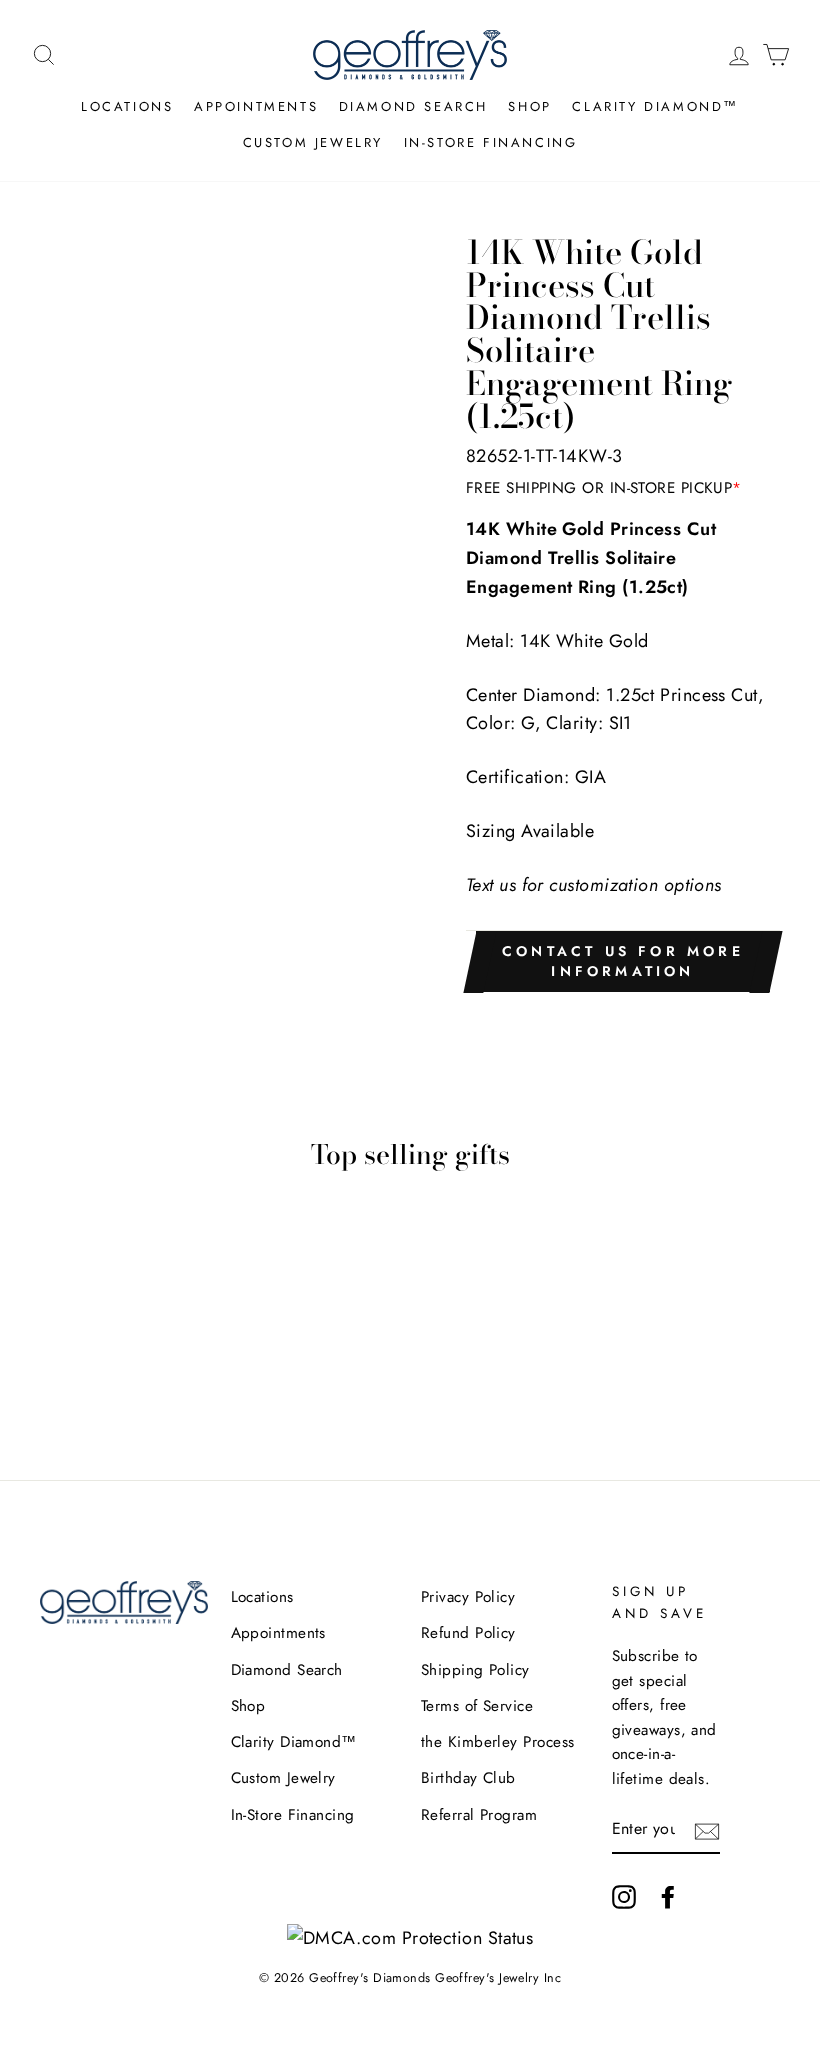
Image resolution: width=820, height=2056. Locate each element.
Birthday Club (468, 1778)
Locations (127, 106)
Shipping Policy (475, 1670)
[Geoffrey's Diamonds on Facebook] (668, 1896)
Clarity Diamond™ (655, 106)
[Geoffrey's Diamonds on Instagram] (624, 1896)
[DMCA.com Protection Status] (410, 1938)
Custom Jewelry (313, 142)
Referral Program (479, 1815)
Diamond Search (413, 106)
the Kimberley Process (497, 1742)
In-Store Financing (491, 142)
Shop (529, 106)
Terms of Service (477, 1706)
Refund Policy (468, 1633)
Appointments (256, 106)
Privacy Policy (468, 1597)
